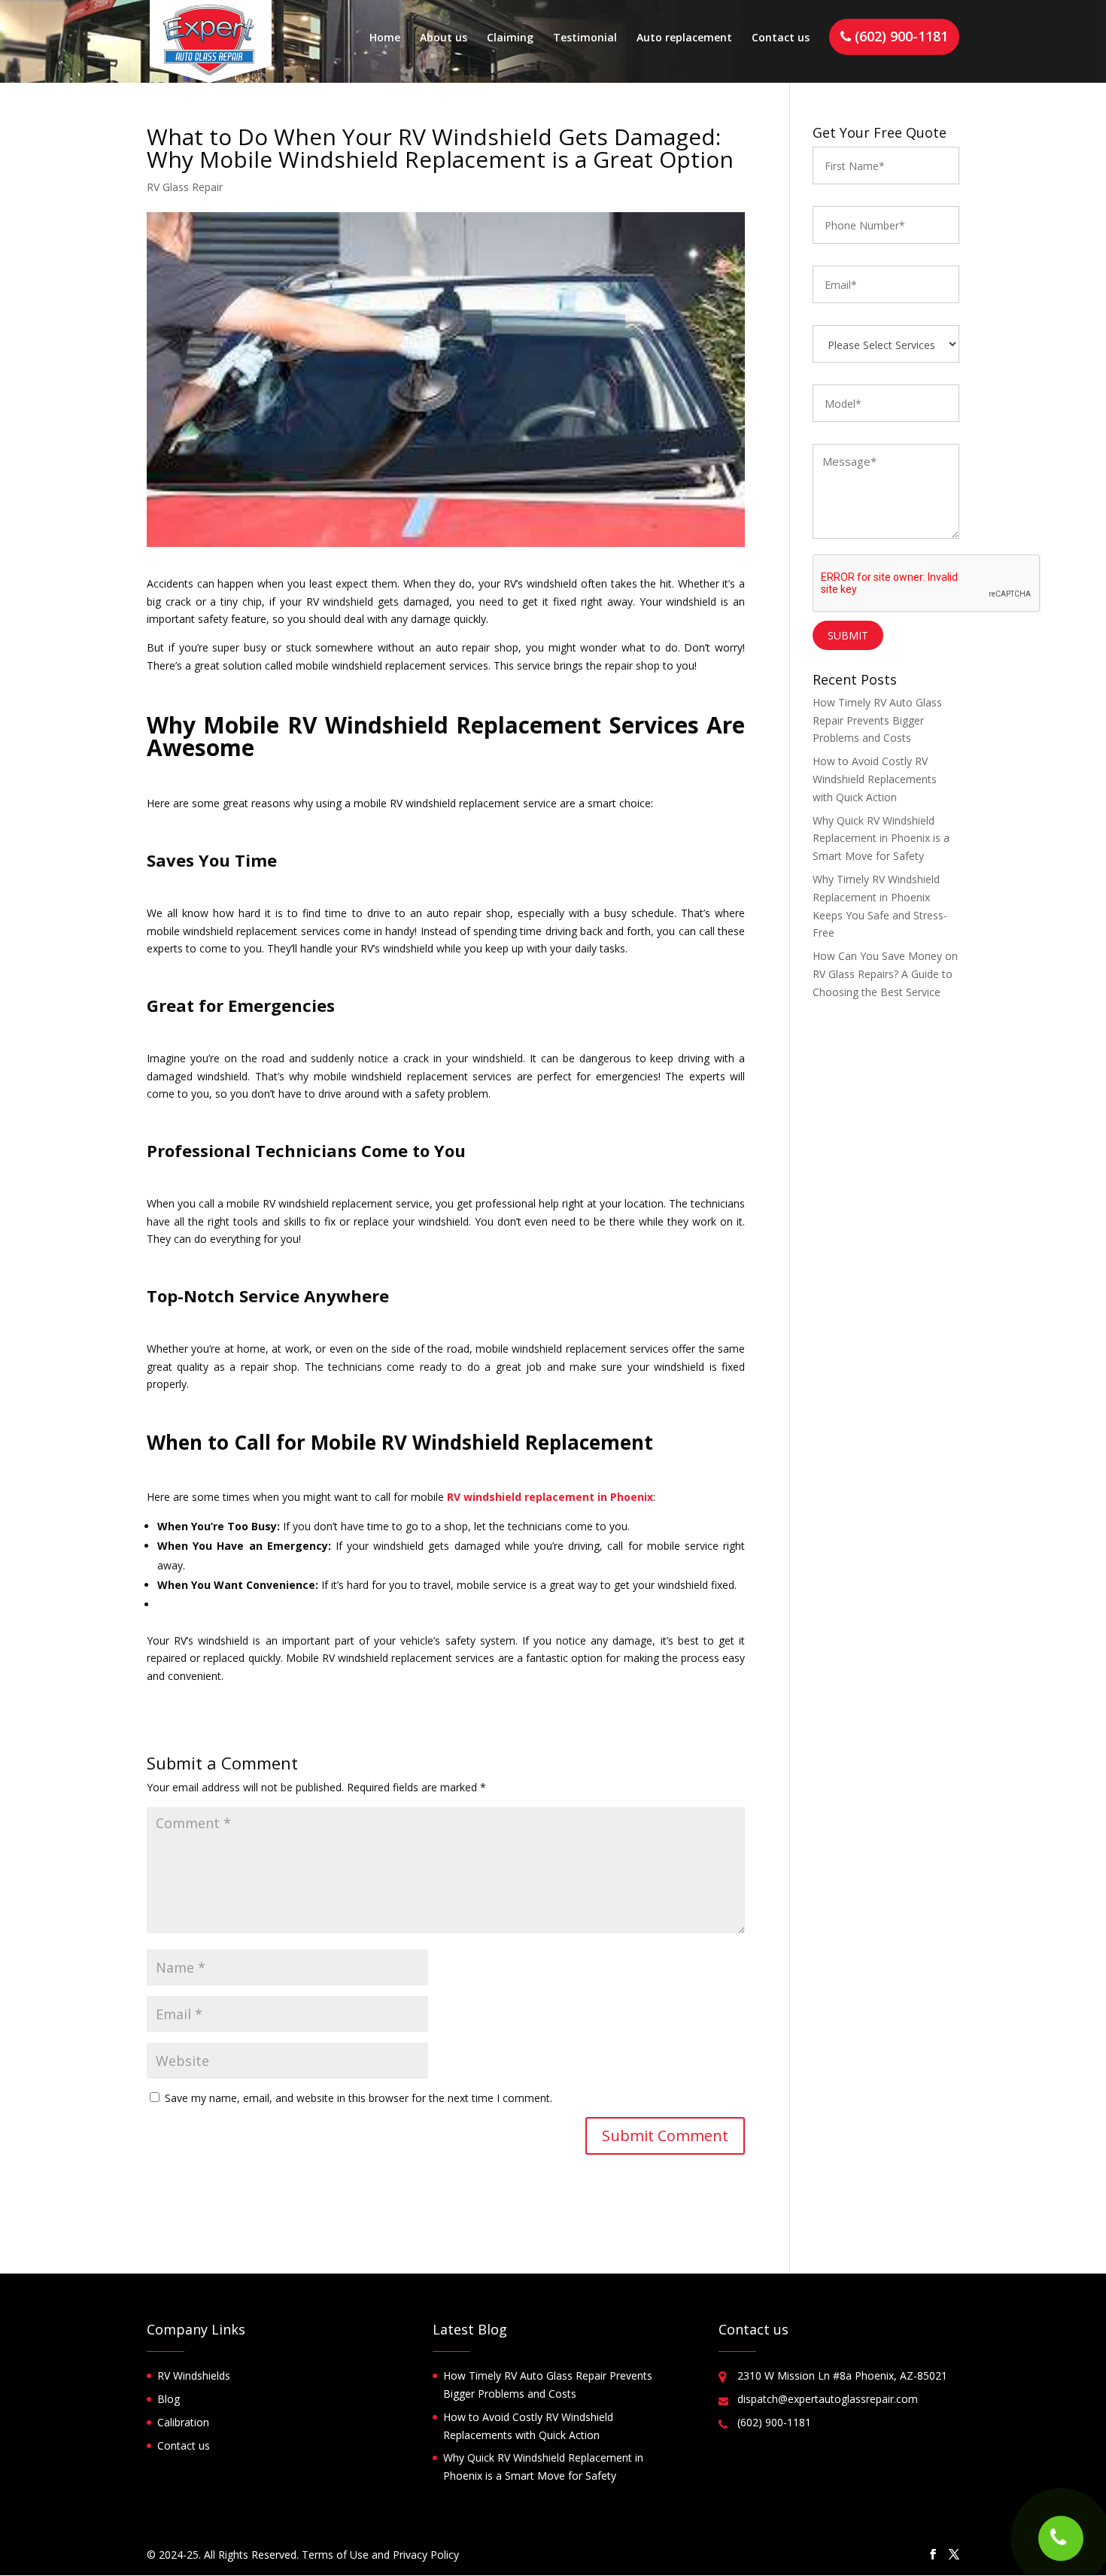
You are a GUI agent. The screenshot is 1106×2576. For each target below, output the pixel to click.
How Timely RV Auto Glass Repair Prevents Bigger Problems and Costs (877, 720)
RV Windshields (194, 2376)
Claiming (510, 38)
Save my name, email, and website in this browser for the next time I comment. (359, 2098)
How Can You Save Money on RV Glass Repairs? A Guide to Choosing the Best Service (885, 974)
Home (385, 38)
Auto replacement (684, 38)
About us (444, 38)
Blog (169, 2399)
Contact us (781, 38)
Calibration (183, 2422)
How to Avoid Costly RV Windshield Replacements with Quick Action (875, 779)
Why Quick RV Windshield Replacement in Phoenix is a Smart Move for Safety (881, 838)
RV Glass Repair (185, 187)
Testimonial (585, 38)
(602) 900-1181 (899, 36)
